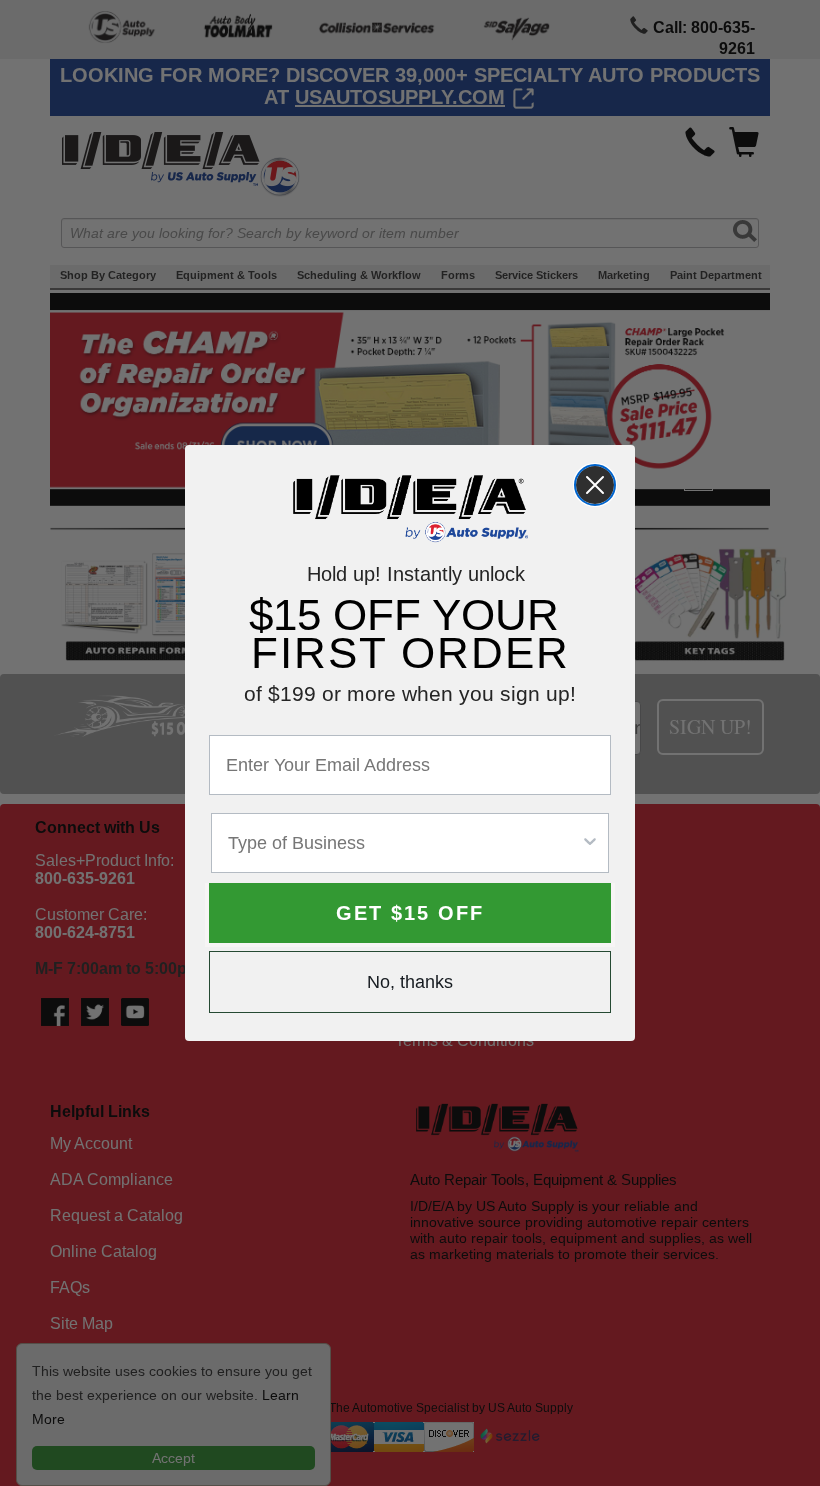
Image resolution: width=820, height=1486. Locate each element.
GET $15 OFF (410, 913)
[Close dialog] (595, 485)
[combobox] (404, 843)
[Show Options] (590, 843)
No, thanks (410, 982)
